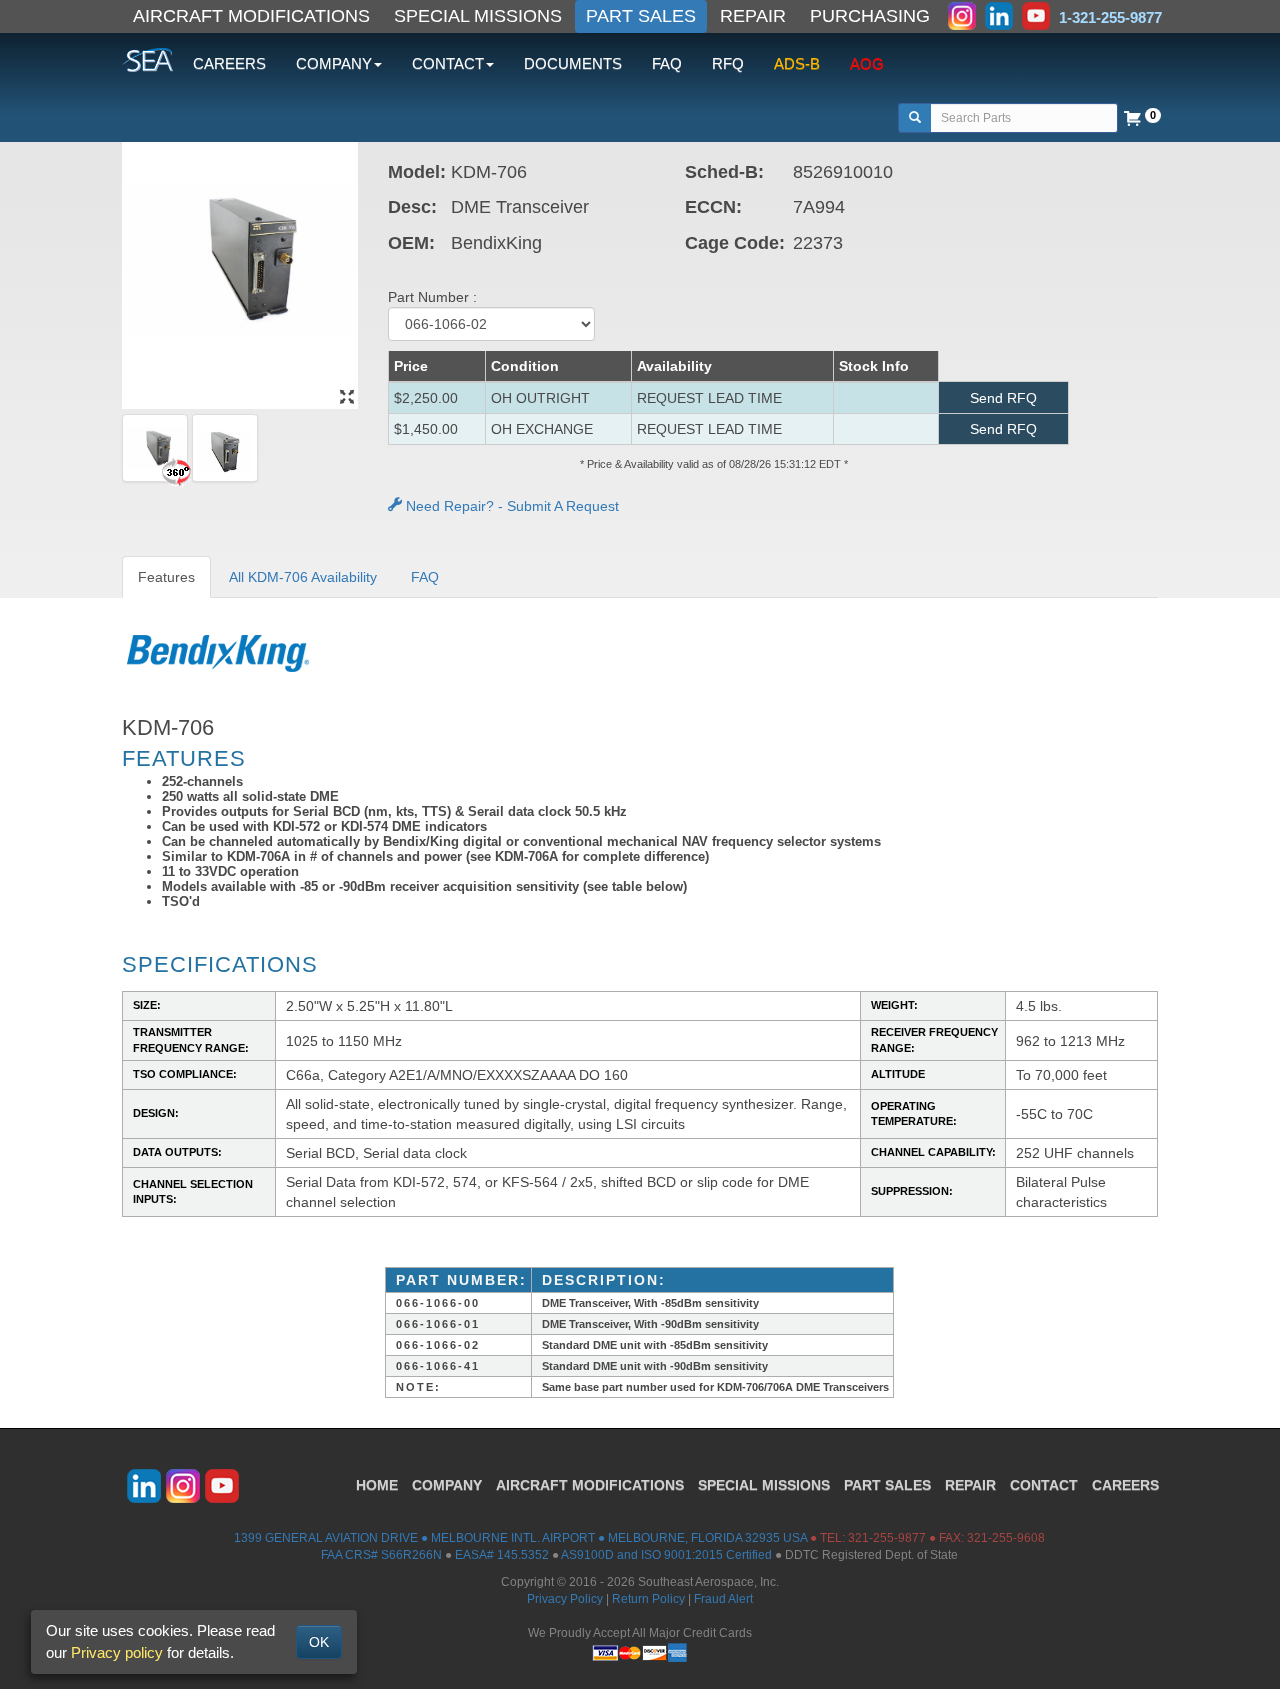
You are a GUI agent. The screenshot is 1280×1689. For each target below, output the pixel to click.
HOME (377, 1485)
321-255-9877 (887, 1538)
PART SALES (641, 16)
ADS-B (797, 63)
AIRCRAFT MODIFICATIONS (251, 16)
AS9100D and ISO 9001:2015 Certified (666, 1555)
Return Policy (648, 1599)
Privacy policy (117, 1652)
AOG (867, 63)
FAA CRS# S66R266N (381, 1555)
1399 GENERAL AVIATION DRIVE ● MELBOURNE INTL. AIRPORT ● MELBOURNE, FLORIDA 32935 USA (520, 1538)
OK (319, 1642)
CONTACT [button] (448, 63)
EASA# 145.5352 (502, 1555)
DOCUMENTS (573, 63)
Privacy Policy (565, 1599)
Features (166, 577)
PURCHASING (870, 16)
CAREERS (229, 63)
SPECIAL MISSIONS (478, 16)
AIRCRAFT (590, 1485)
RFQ (728, 63)
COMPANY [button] (334, 63)
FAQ (667, 63)
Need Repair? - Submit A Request (510, 506)
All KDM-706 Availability (303, 577)
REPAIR (753, 16)
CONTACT (1044, 1485)
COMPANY (447, 1485)
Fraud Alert (723, 1599)
